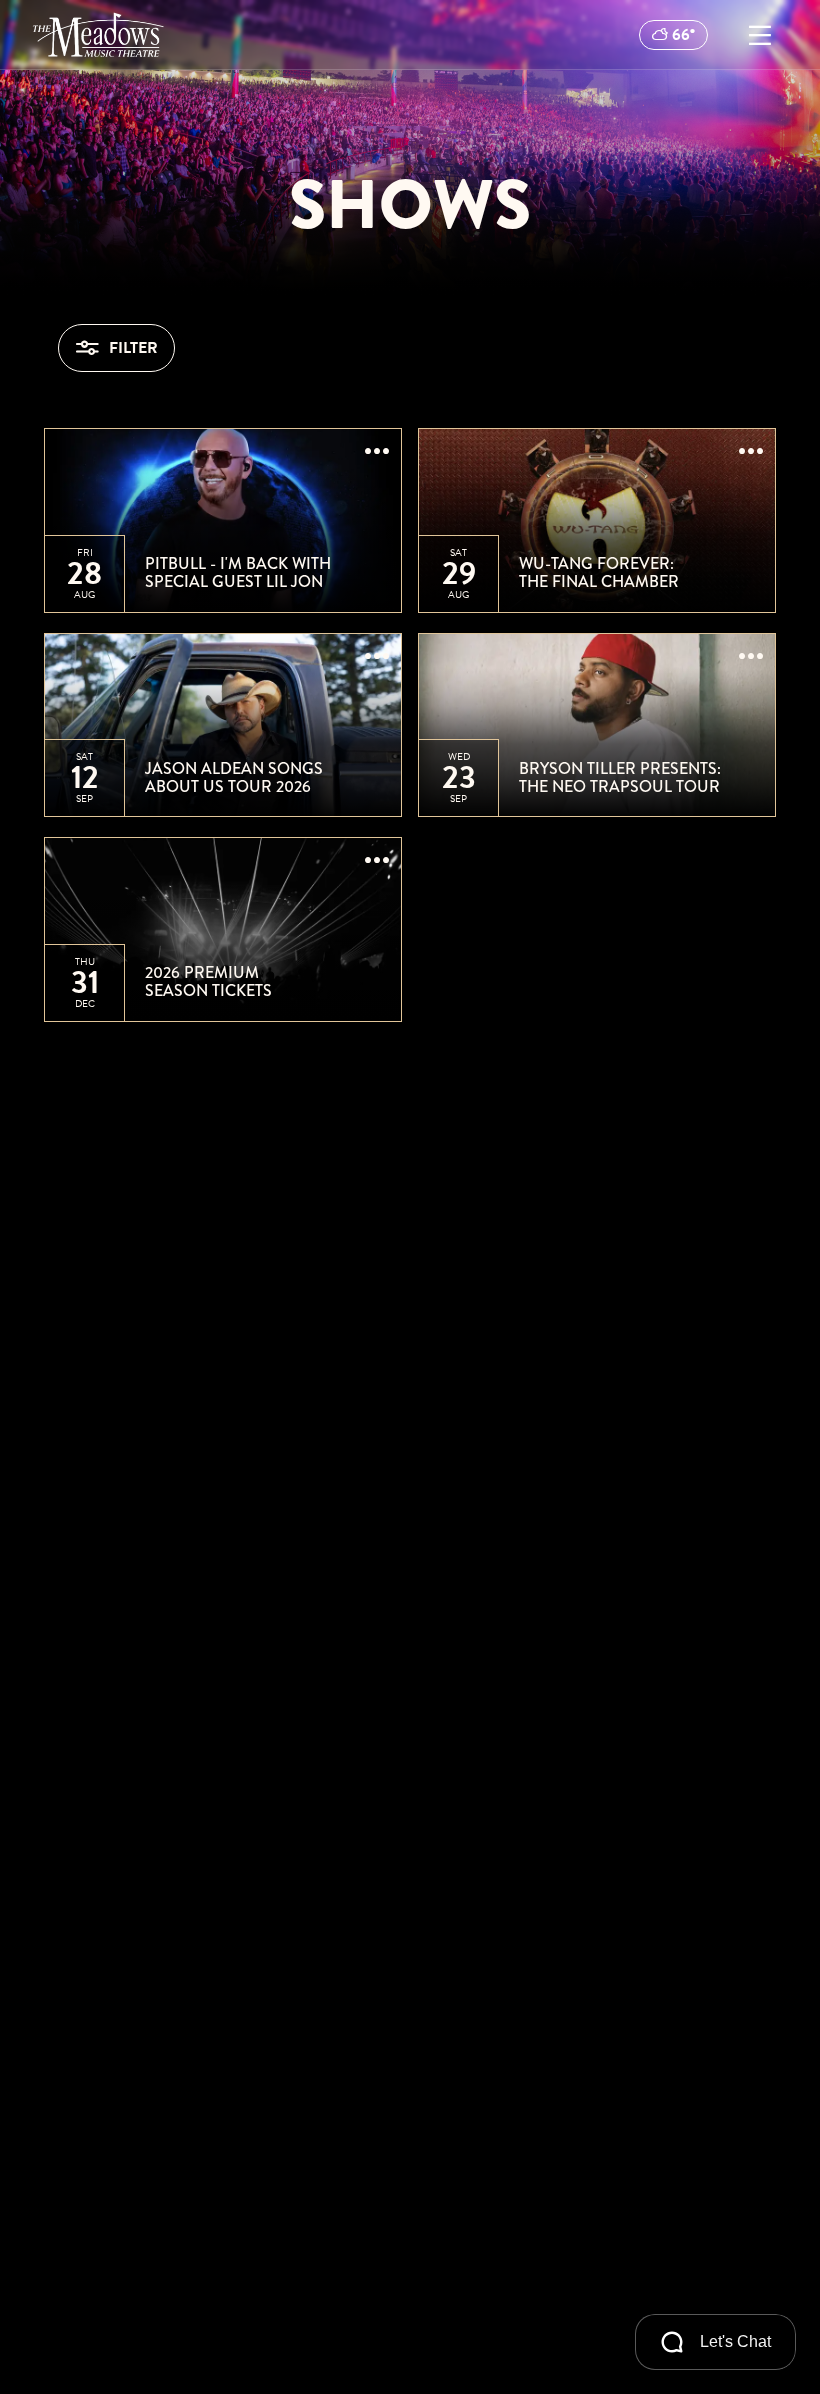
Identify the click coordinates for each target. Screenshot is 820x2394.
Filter (133, 348)
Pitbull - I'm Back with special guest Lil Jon (238, 572)
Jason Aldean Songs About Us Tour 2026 (234, 777)
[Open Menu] (760, 35)
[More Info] (377, 453)
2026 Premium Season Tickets (208, 981)
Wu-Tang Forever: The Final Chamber (599, 572)
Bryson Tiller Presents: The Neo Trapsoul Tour (620, 777)
